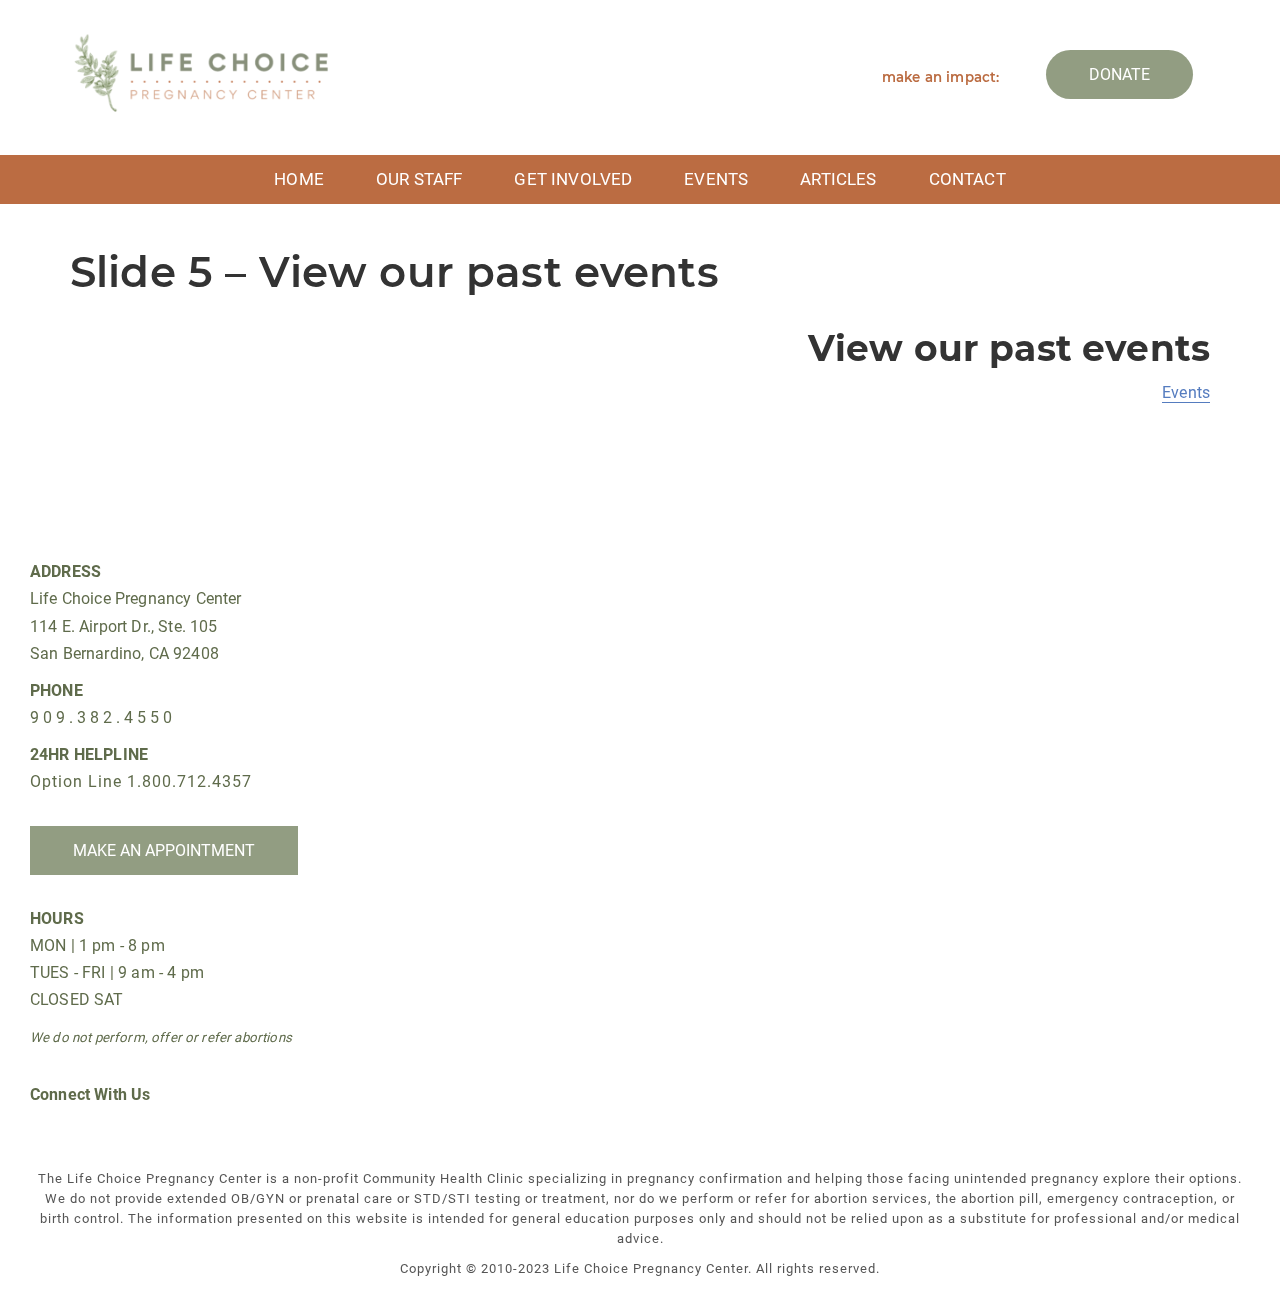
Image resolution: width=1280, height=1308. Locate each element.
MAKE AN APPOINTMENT (164, 850)
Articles (838, 179)
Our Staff (419, 179)
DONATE (1119, 74)
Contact (967, 179)
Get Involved (573, 179)
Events (716, 179)
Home (299, 179)
